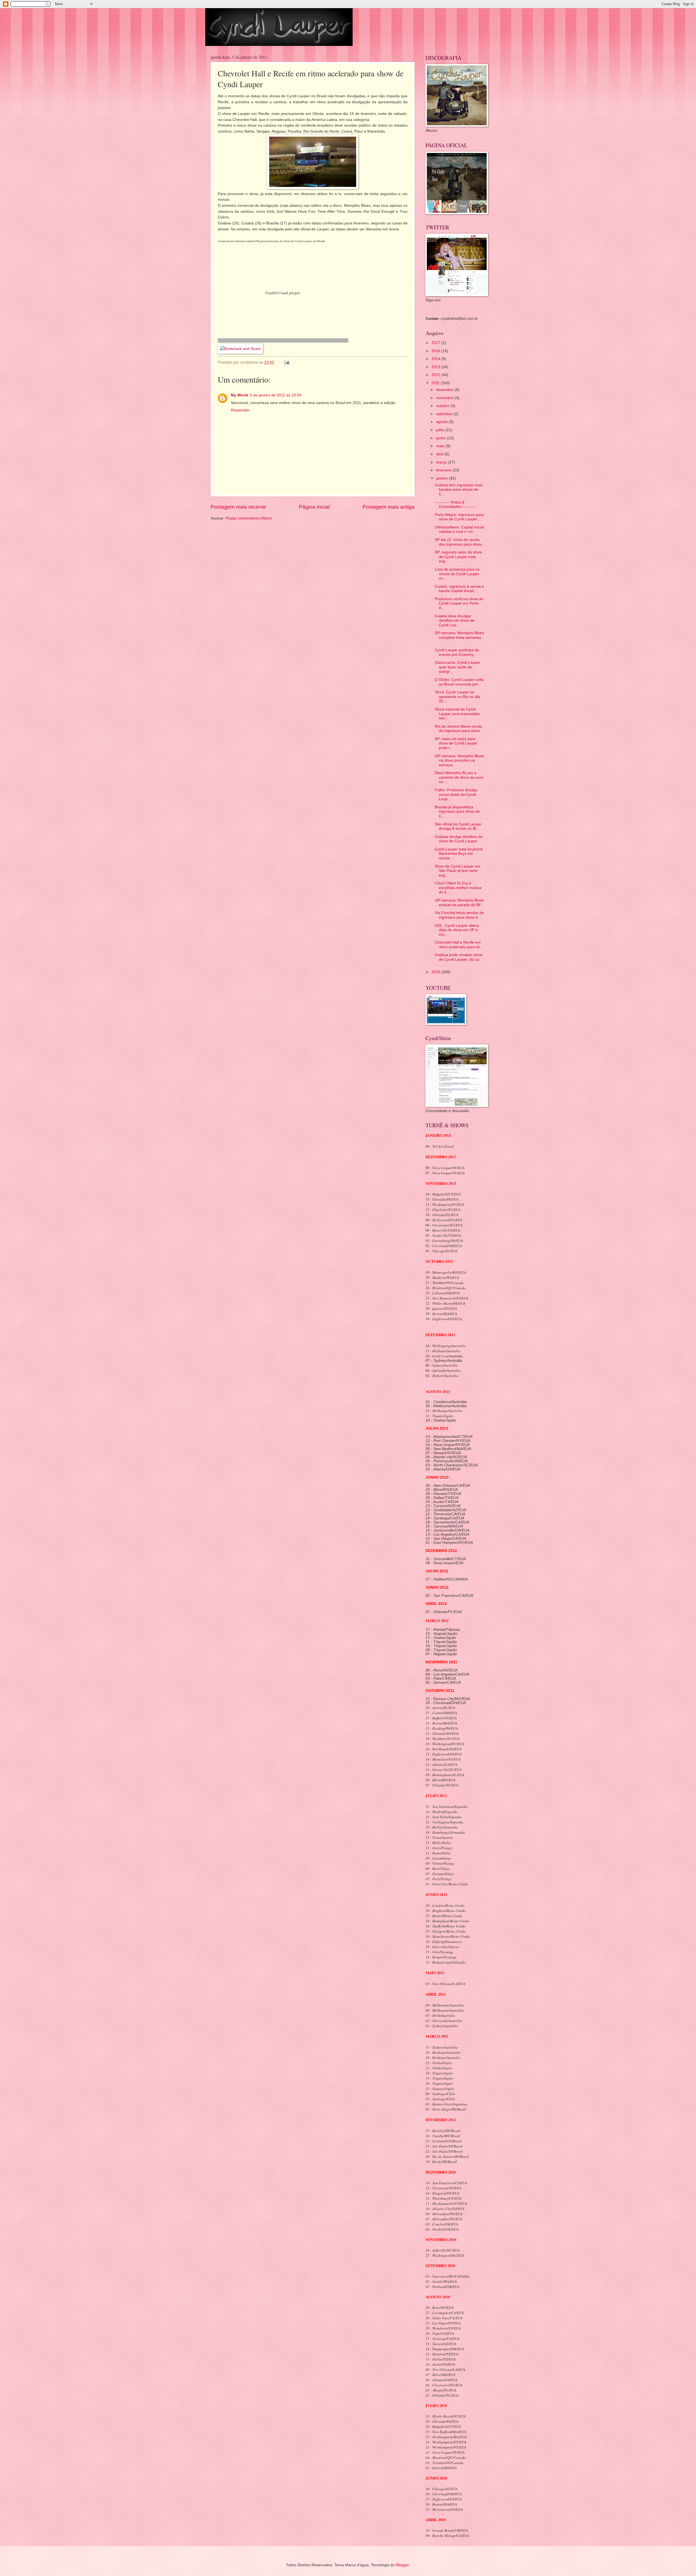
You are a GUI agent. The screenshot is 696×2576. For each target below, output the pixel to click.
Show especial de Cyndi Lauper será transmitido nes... (457, 714)
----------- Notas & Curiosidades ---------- (455, 505)
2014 (436, 359)
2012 (436, 375)
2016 (436, 351)
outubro (443, 406)
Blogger (402, 2565)
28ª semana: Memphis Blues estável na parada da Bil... (459, 903)
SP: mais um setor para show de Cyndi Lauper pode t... (456, 743)
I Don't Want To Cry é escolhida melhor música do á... (458, 888)
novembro (445, 398)
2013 (436, 367)
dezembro (445, 390)
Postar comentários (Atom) (249, 518)
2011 (436, 383)
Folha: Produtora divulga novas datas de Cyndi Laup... (456, 794)
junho (441, 438)
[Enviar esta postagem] (287, 362)
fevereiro (444, 470)
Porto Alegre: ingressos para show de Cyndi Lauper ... (459, 517)
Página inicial (314, 507)
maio (441, 446)
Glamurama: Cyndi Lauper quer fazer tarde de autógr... (458, 667)
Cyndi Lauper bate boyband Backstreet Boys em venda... (459, 854)
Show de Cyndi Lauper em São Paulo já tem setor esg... (458, 871)
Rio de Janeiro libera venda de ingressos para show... (459, 729)
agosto (442, 422)
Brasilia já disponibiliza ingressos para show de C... (457, 812)
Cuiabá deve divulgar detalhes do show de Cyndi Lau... (455, 621)
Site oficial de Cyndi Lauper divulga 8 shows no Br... (458, 827)
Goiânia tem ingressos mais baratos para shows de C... (459, 490)
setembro (445, 414)
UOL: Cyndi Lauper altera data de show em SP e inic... (457, 930)
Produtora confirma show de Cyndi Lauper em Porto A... (459, 603)
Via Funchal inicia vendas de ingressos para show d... (459, 915)
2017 (436, 343)
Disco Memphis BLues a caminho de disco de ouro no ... (459, 777)
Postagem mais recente (238, 507)
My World (240, 395)
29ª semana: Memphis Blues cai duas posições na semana (459, 760)
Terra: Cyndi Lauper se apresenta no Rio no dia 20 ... (457, 697)
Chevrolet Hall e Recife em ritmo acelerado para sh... (459, 945)
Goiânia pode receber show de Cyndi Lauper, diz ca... (459, 957)
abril (440, 454)
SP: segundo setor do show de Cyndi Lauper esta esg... (458, 557)
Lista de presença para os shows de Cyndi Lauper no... (457, 574)
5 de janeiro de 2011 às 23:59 (276, 395)
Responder (240, 410)
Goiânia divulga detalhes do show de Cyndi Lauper (459, 839)
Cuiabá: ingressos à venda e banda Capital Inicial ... (459, 589)
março (442, 462)
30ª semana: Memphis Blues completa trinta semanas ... (459, 637)
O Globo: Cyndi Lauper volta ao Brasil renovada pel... (459, 682)
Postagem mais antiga (389, 507)
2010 (436, 972)
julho (441, 430)
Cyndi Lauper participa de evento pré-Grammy (457, 652)
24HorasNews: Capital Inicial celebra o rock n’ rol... (459, 530)
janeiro (442, 478)
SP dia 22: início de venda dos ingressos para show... (460, 542)
